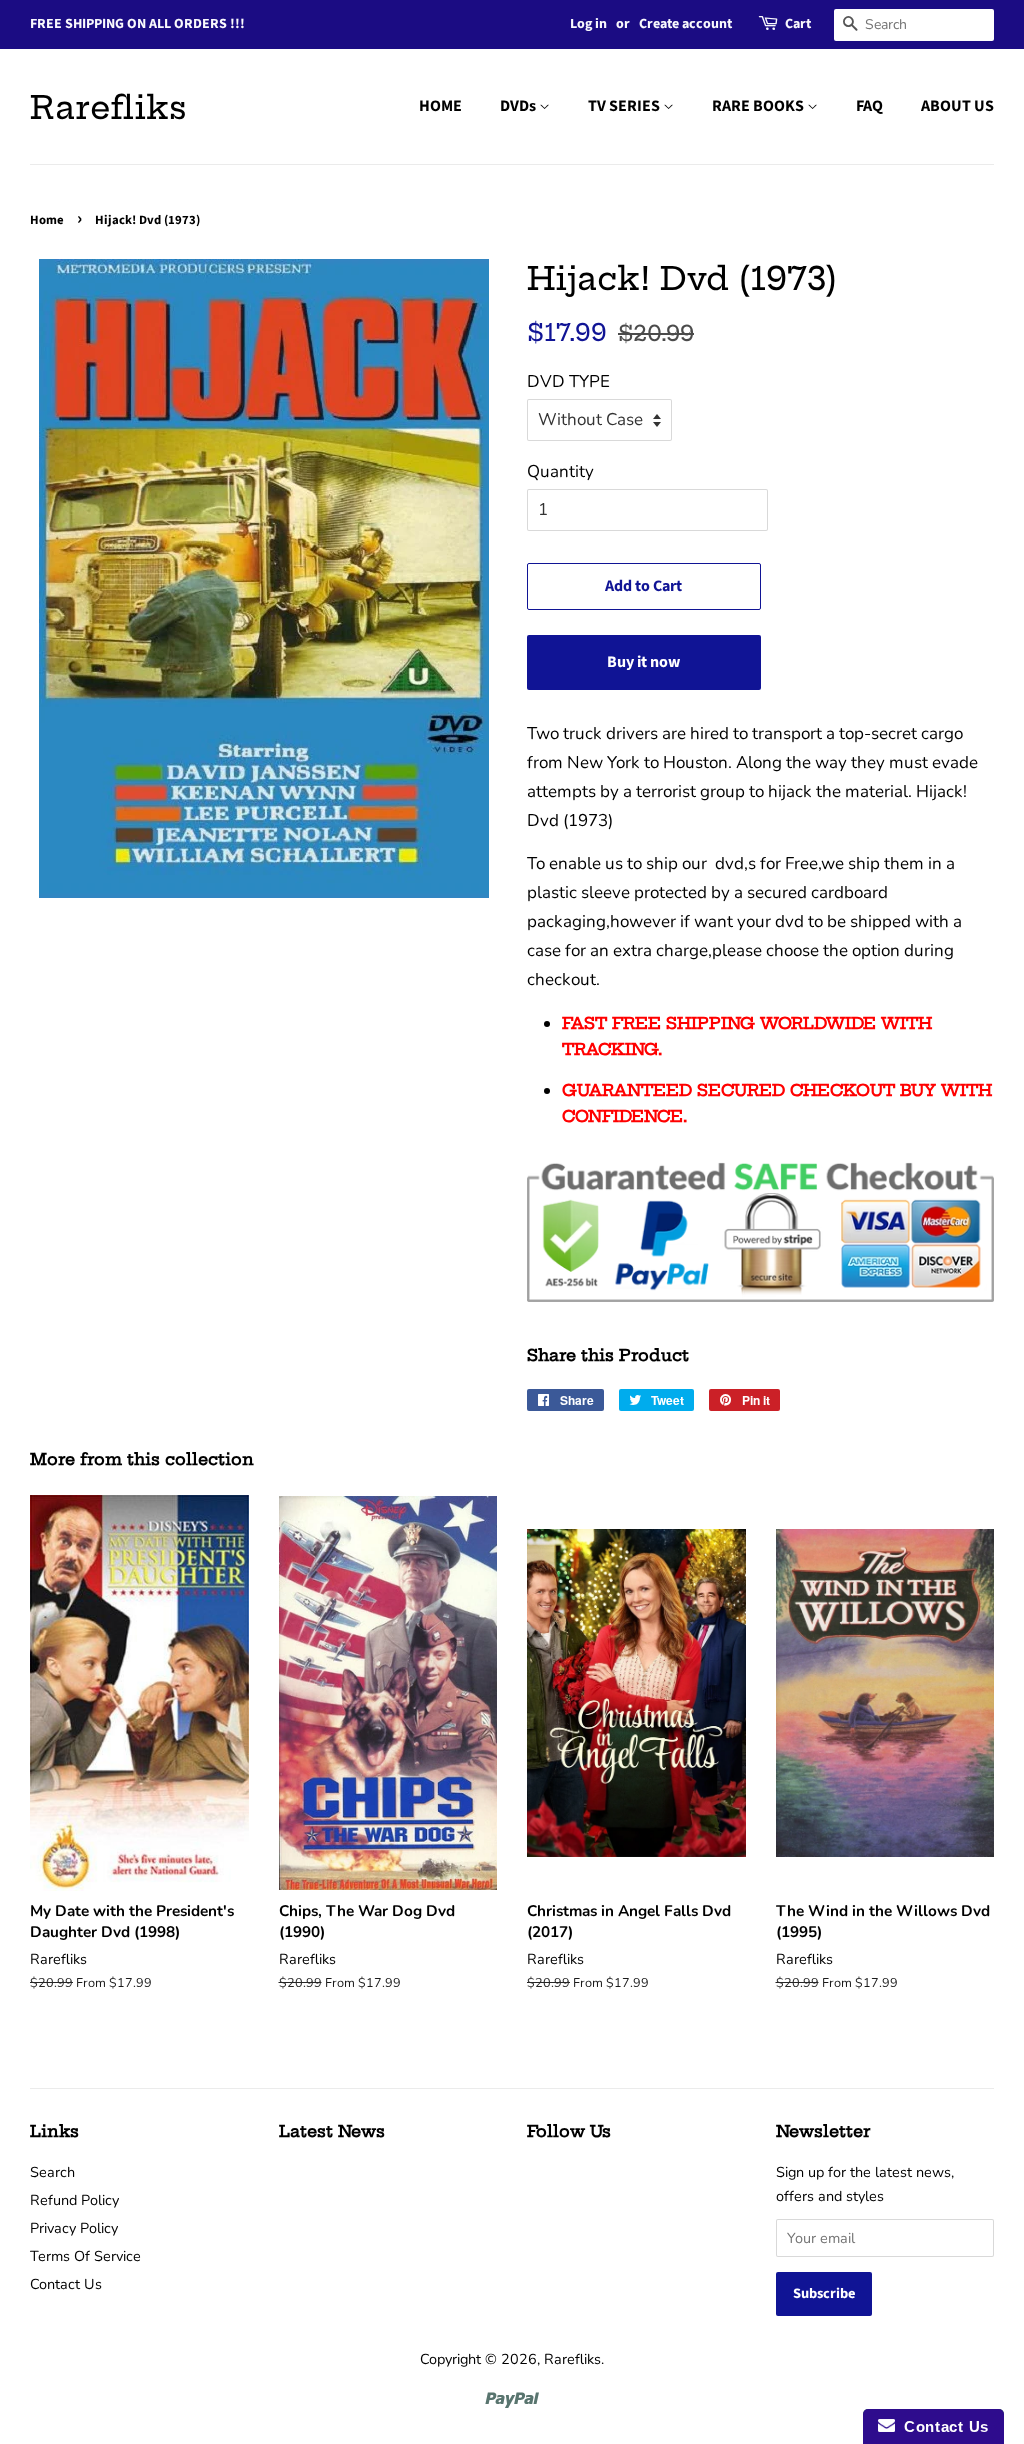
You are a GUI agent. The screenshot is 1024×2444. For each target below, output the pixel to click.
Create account (685, 24)
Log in (588, 24)
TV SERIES (625, 106)
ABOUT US (957, 106)
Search (52, 2172)
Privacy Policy (74, 2228)
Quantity (560, 471)
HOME (440, 106)
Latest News (332, 2131)
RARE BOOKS (759, 106)
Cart (798, 24)
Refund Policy (74, 2200)
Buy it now (643, 662)
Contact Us (66, 2284)
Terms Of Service (85, 2256)
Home (47, 220)
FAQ (869, 106)
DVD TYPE (568, 381)
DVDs (519, 106)
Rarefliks (108, 107)
